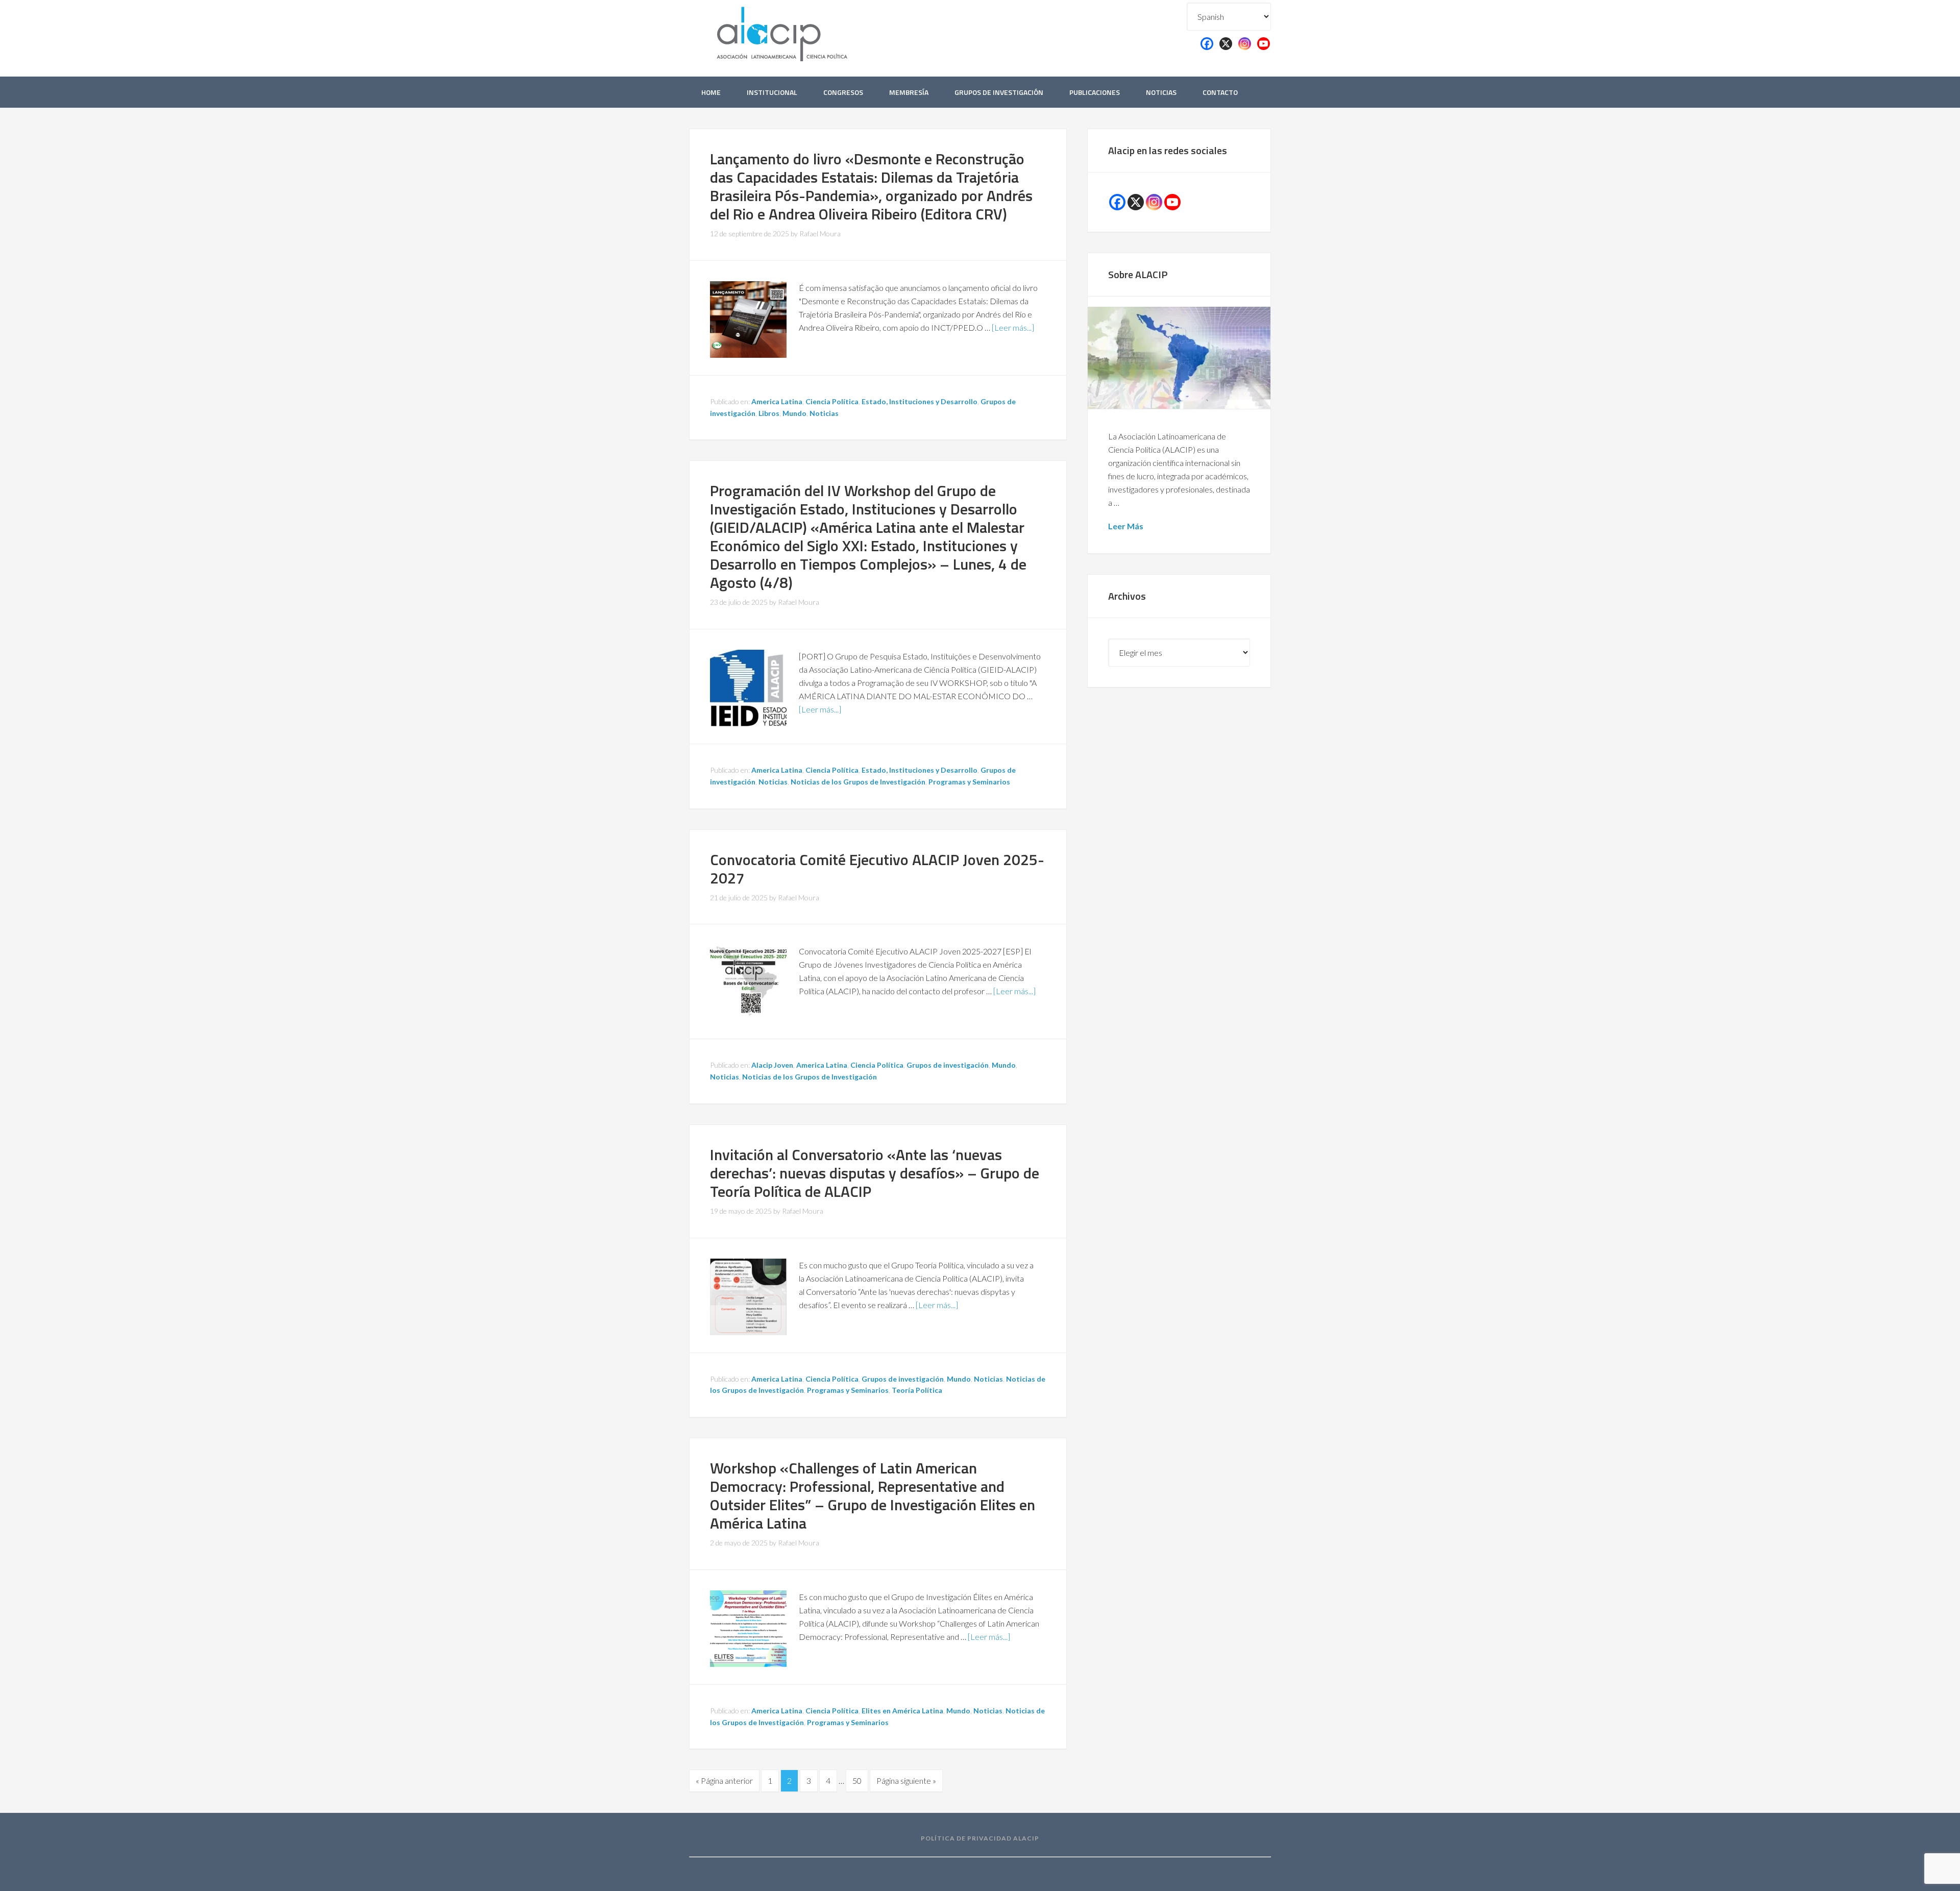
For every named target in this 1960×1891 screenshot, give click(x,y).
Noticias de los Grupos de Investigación (858, 782)
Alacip (806, 32)
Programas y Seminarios (969, 782)
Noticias (824, 413)
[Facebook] (1207, 44)
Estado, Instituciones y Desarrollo (920, 401)
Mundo (794, 413)
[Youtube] (1264, 44)
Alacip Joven (772, 1065)
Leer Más (1126, 526)
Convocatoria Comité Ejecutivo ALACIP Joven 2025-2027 (877, 869)
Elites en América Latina (902, 1711)
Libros (769, 413)
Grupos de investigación (948, 1065)
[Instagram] (1245, 44)
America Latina (777, 401)
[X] (1226, 44)
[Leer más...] (1013, 327)
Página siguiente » (906, 1781)
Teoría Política (917, 1390)
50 (857, 1781)
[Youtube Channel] (1172, 202)
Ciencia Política (832, 401)
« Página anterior (724, 1781)
